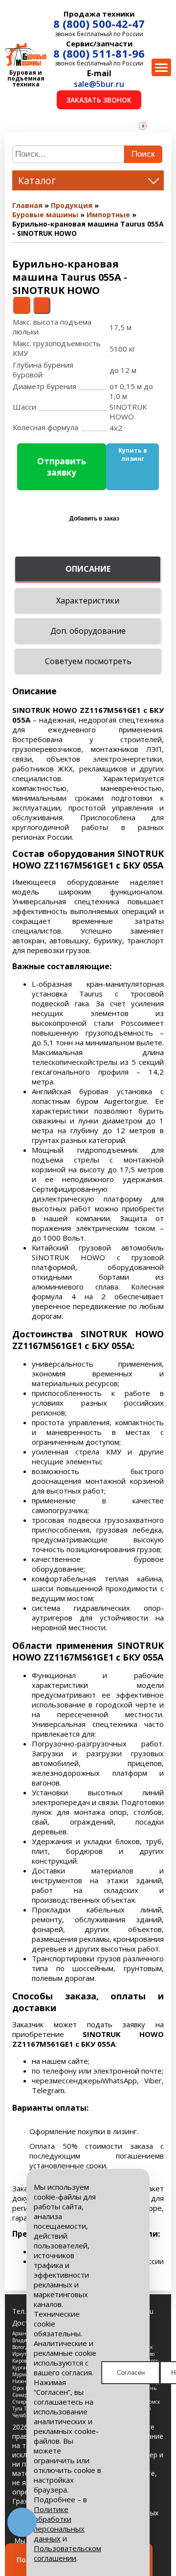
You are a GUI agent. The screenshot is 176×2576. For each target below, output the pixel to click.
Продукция (72, 205)
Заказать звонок (99, 100)
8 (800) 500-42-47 (99, 23)
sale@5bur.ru (99, 84)
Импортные (108, 215)
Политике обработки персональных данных (59, 2524)
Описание (88, 569)
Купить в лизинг (133, 455)
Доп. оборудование (88, 631)
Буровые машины (45, 215)
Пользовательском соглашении (67, 2553)
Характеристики (88, 601)
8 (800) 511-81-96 (99, 53)
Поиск (143, 154)
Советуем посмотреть (88, 661)
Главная (27, 205)
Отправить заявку (62, 467)
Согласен (131, 2373)
